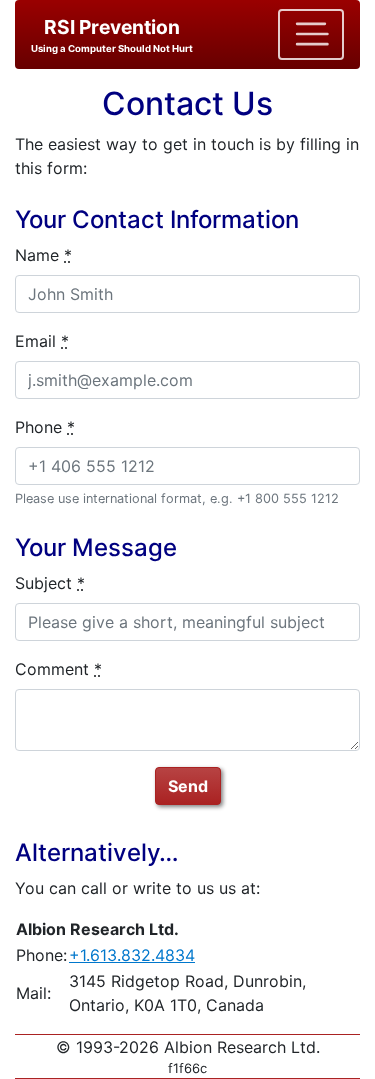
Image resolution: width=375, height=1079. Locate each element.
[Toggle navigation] (311, 34)
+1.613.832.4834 (132, 955)
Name (43, 255)
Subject (50, 583)
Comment (58, 669)
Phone (45, 427)
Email (42, 341)
